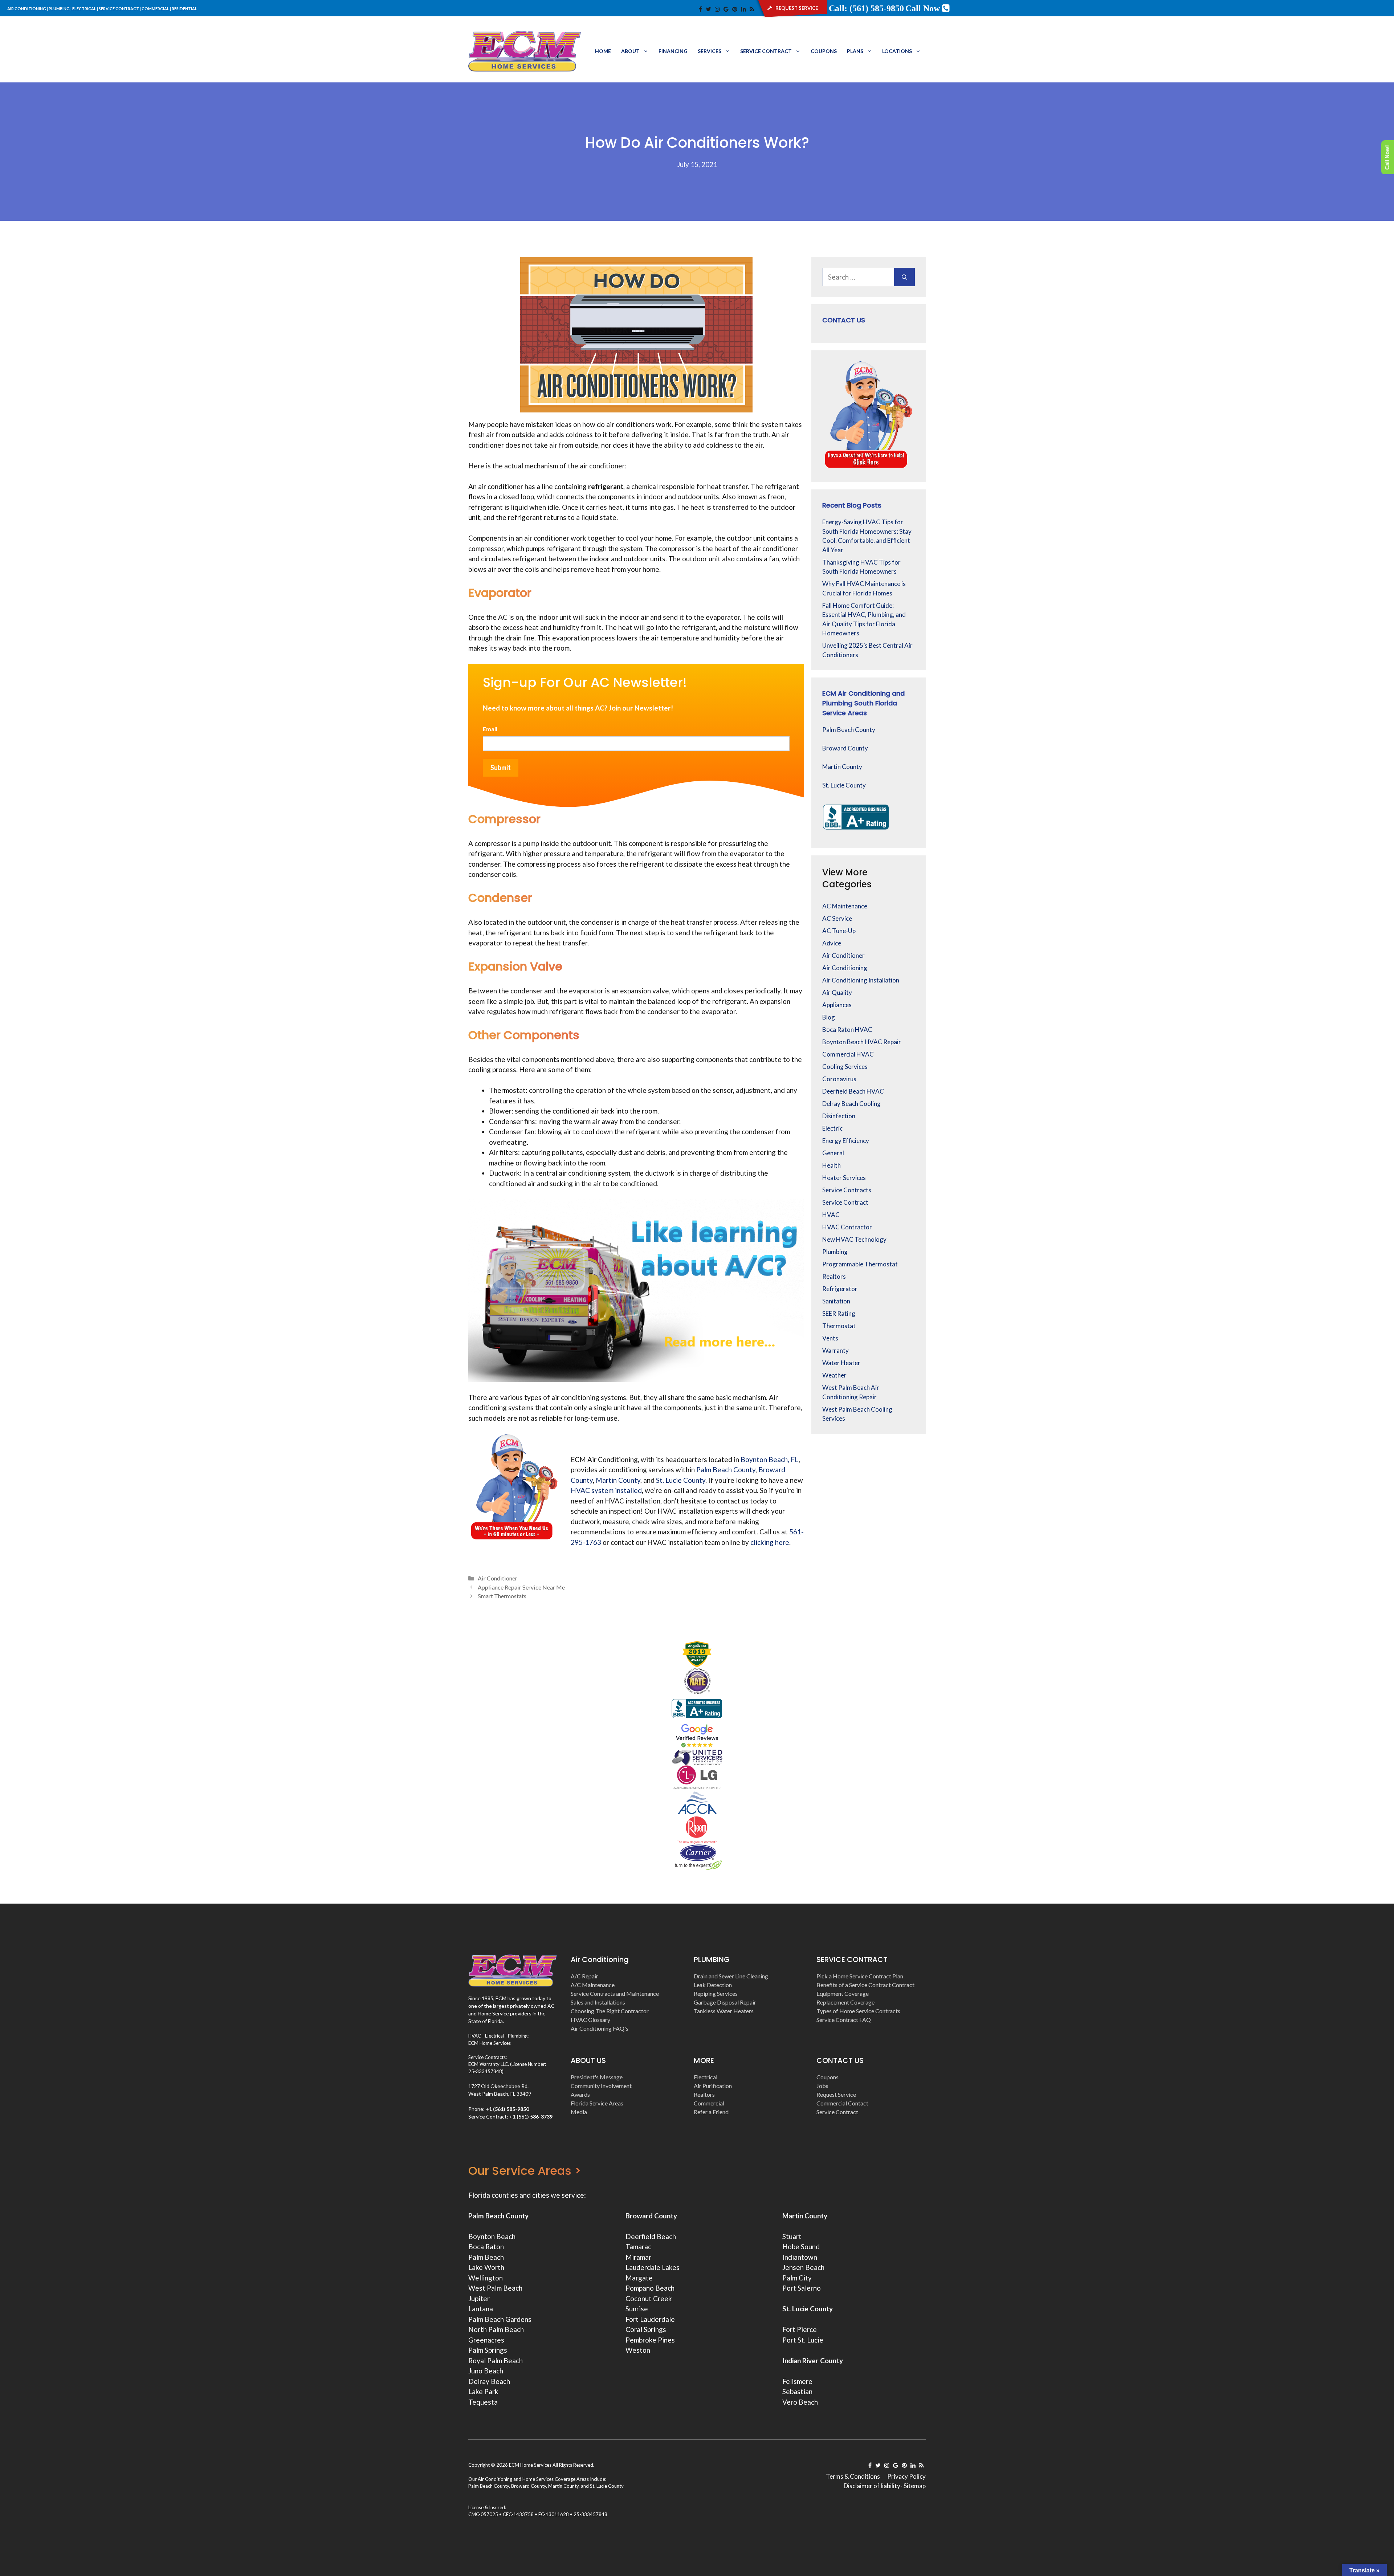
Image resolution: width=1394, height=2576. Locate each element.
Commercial (709, 2103)
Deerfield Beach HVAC (853, 1091)
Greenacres (486, 2340)
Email (490, 729)
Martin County (842, 767)
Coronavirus (839, 1079)
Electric (832, 1128)
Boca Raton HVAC (847, 1029)
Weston (638, 2350)
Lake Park (483, 2391)
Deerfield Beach (651, 2236)
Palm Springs (488, 2350)
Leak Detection (713, 1985)
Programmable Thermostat (860, 1264)
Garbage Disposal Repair (725, 2002)
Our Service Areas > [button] (525, 2171)
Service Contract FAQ (844, 2020)
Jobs (822, 2086)
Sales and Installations (598, 2002)
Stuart (792, 2236)
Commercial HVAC (848, 1054)
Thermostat (839, 1326)
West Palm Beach (495, 2288)
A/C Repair (584, 1976)
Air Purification (713, 2086)
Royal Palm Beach (496, 2361)
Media (579, 2112)
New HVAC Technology (854, 1239)
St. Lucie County (844, 785)
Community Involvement (601, 2086)
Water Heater (841, 1363)
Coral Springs (646, 2329)
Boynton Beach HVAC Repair (862, 1042)
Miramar (638, 2257)
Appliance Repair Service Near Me (521, 1587)
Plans (855, 51)
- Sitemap (913, 2486)
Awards (580, 2094)
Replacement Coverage (845, 2002)
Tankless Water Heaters (724, 2011)
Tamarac (638, 2247)
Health (831, 1165)
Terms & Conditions (853, 2476)
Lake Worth (486, 2267)
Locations (897, 51)
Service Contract (766, 51)
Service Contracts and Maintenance (615, 1993)
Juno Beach (486, 2371)
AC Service (837, 918)
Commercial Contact (842, 2103)
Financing (673, 51)
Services (710, 51)
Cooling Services (845, 1067)
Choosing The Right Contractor (610, 2011)
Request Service (836, 2094)
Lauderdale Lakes (653, 2267)
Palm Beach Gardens (500, 2319)
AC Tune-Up (839, 931)
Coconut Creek (649, 2298)
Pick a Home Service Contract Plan (860, 1976)
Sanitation (836, 1301)
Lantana (481, 2309)
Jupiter (479, 2298)
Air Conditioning (845, 968)
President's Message (597, 2077)
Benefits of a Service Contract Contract (865, 1985)
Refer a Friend (711, 2112)
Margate (639, 2278)
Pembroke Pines (650, 2340)
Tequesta (483, 2402)
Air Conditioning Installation (861, 980)
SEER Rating (839, 1313)
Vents (830, 1338)
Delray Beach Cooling (851, 1104)
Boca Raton (486, 2247)
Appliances (837, 1005)
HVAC (831, 1215)
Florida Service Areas (597, 2103)
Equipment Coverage (843, 1993)
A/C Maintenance (593, 1985)
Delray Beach (489, 2381)
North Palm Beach (496, 2329)
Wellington (486, 2278)
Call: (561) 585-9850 (866, 8)
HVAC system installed (606, 1490)
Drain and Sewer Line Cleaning (731, 1976)
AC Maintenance (845, 906)
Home (603, 51)
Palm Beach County (849, 730)
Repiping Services (716, 1993)
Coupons (824, 51)
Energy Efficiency (846, 1141)
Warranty (835, 1350)
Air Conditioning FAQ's (600, 2028)
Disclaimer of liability (872, 2486)
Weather (834, 1375)
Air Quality (837, 992)
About (630, 51)
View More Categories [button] (847, 878)
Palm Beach (486, 2257)
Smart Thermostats (502, 1596)
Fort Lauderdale (650, 2319)
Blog (829, 1017)
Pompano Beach (650, 2288)
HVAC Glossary (590, 2020)
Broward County (845, 748)
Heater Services (844, 1178)
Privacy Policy (906, 2476)
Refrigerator (840, 1289)
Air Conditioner (498, 1578)
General (833, 1153)
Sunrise (637, 2309)
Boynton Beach (492, 2236)
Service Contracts (847, 1190)
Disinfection (839, 1116)
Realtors (834, 1276)
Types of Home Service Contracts (858, 2011)
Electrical (706, 2077)
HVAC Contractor (847, 1227)
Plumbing (835, 1252)
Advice (832, 943)
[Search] (904, 277)
